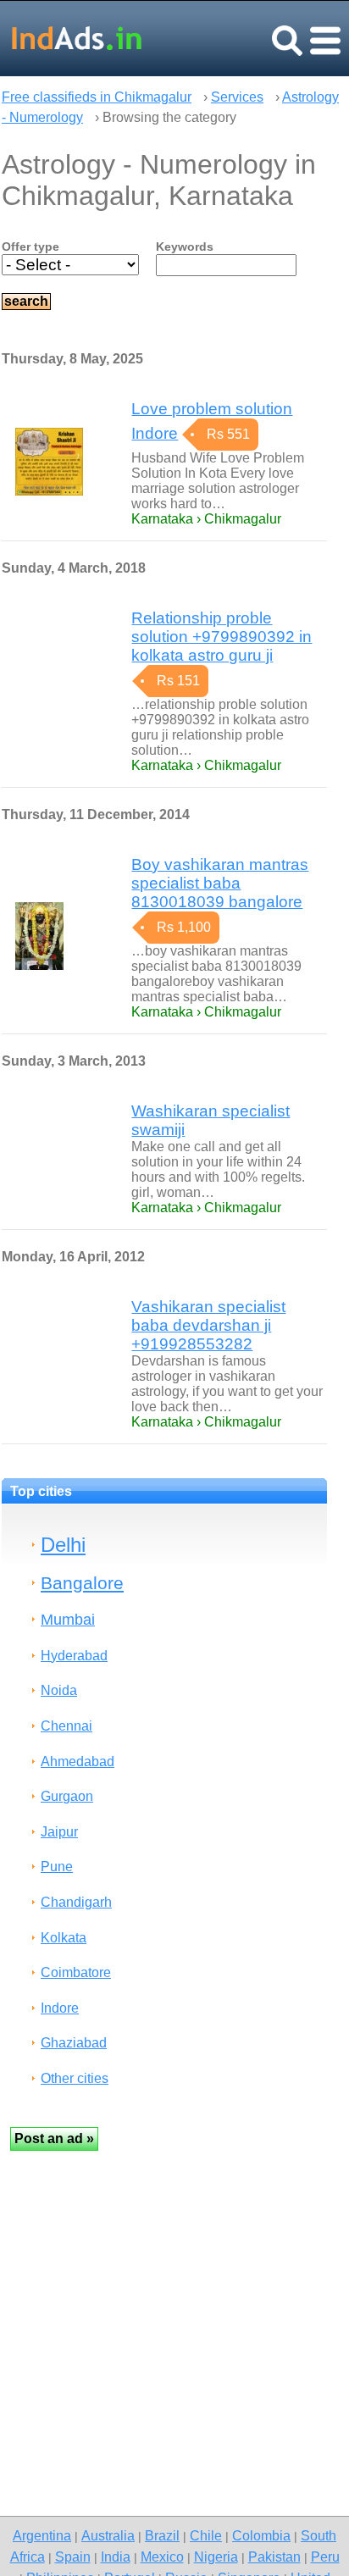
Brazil (162, 2535)
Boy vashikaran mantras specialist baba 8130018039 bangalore (220, 883)
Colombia (261, 2535)
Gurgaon (67, 1796)
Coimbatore (76, 1972)
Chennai (66, 1726)
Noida (59, 1690)
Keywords (185, 247)
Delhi (63, 1545)
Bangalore (82, 1583)
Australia (108, 2535)
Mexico (162, 2557)
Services (237, 97)
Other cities (75, 2078)
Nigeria (216, 2557)
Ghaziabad (74, 2043)
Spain (73, 2557)
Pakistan (274, 2557)
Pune (57, 1867)
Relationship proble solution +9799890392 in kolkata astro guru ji (222, 637)
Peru (325, 2557)
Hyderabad (74, 1656)
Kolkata (64, 1938)
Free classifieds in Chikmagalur (97, 97)
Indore (60, 2008)
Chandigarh (76, 1902)
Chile (206, 2535)
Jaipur (59, 1832)
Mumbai (68, 1619)
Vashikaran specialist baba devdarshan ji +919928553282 (208, 1325)
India (116, 2557)
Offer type (30, 247)
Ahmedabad (78, 1762)
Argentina (42, 2535)
